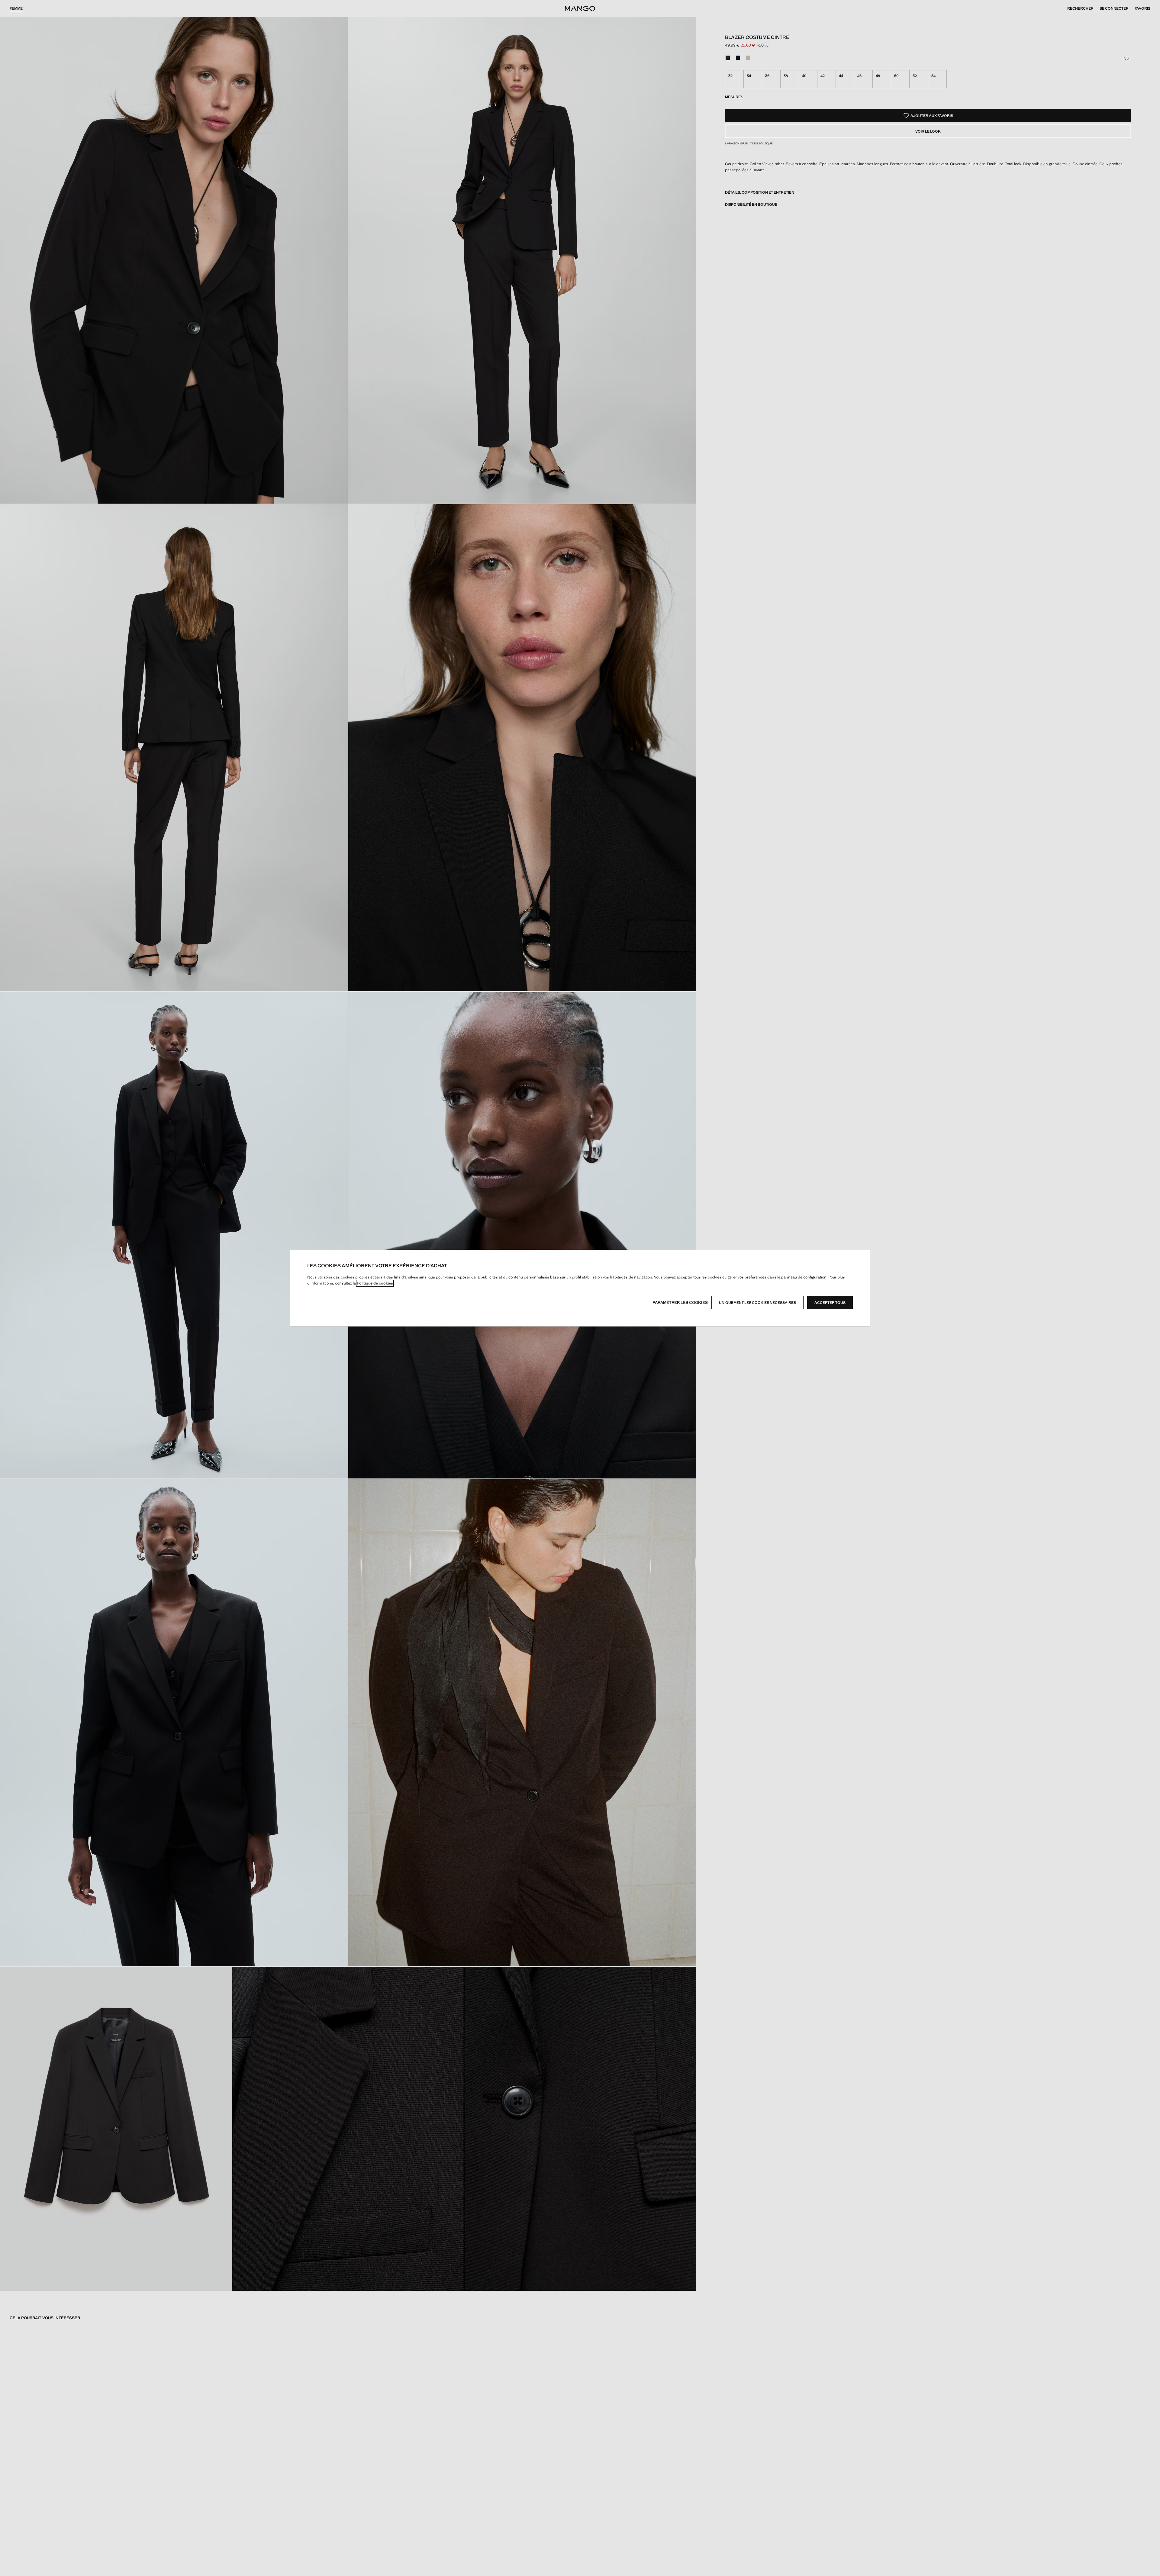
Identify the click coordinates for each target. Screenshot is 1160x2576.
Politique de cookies (375, 1283)
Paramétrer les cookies (680, 1303)
